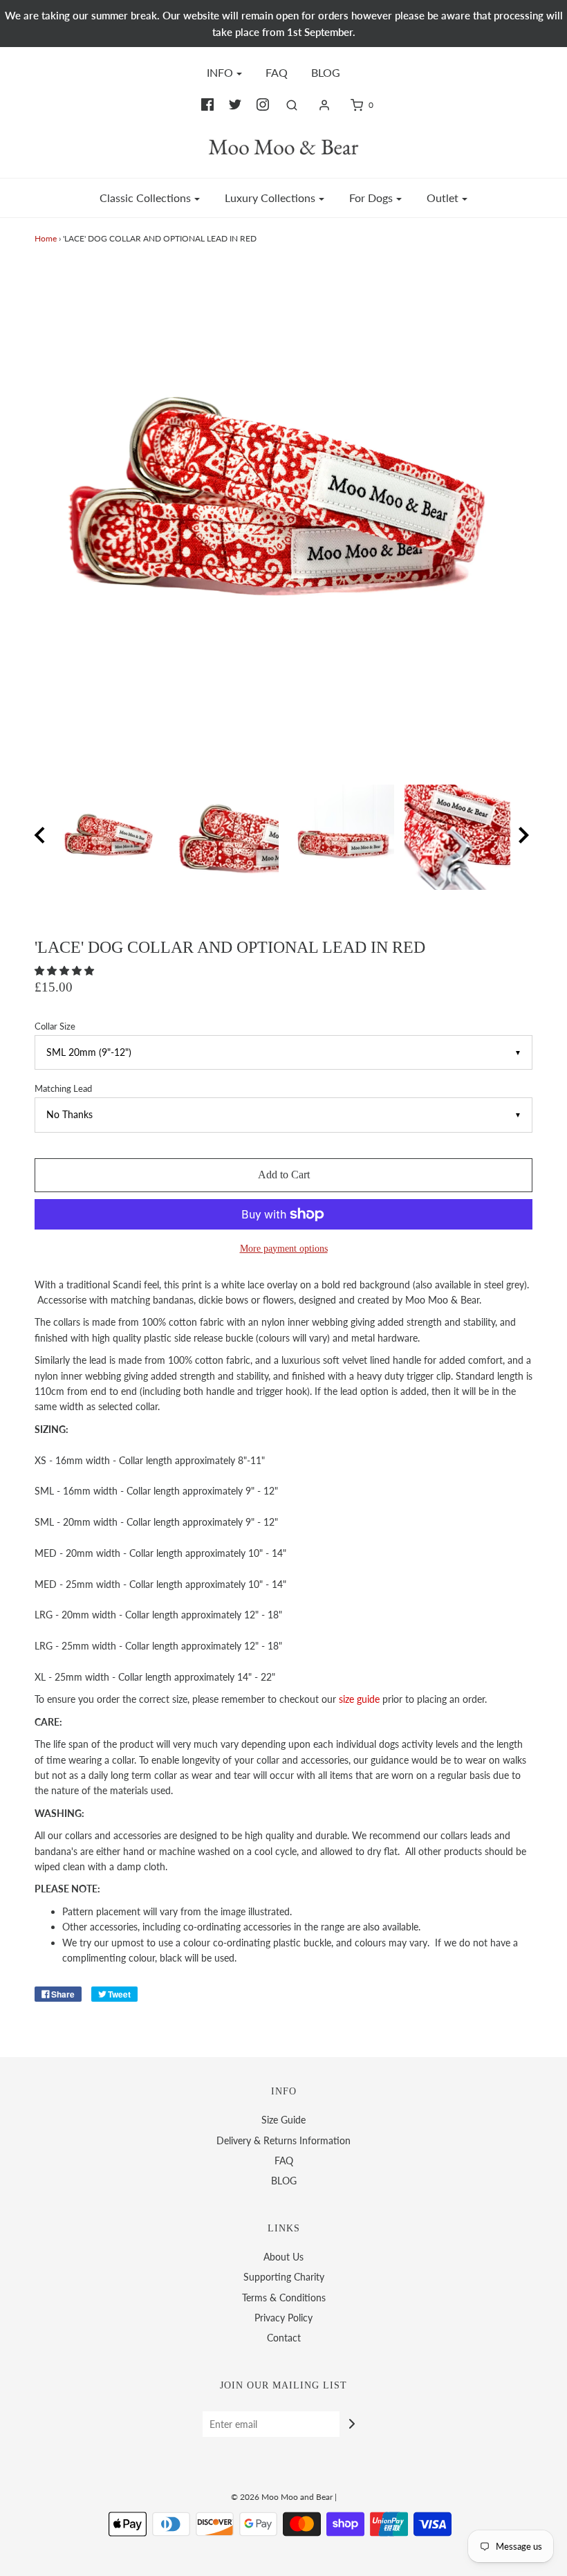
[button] (66, 970)
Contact (284, 2338)
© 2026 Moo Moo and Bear (282, 2497)
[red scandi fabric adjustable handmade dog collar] (110, 838)
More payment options (284, 1248)
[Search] (292, 105)
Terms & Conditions (284, 2298)
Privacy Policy (283, 2318)
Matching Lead (63, 1089)
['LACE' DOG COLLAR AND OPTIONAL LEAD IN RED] (226, 838)
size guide (359, 1699)
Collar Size (55, 1026)
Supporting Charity (284, 2277)
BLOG (326, 72)
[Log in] (324, 105)
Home (46, 238)
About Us (283, 2257)
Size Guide (283, 2120)
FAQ (277, 72)
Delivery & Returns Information (283, 2140)
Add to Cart (284, 1175)
